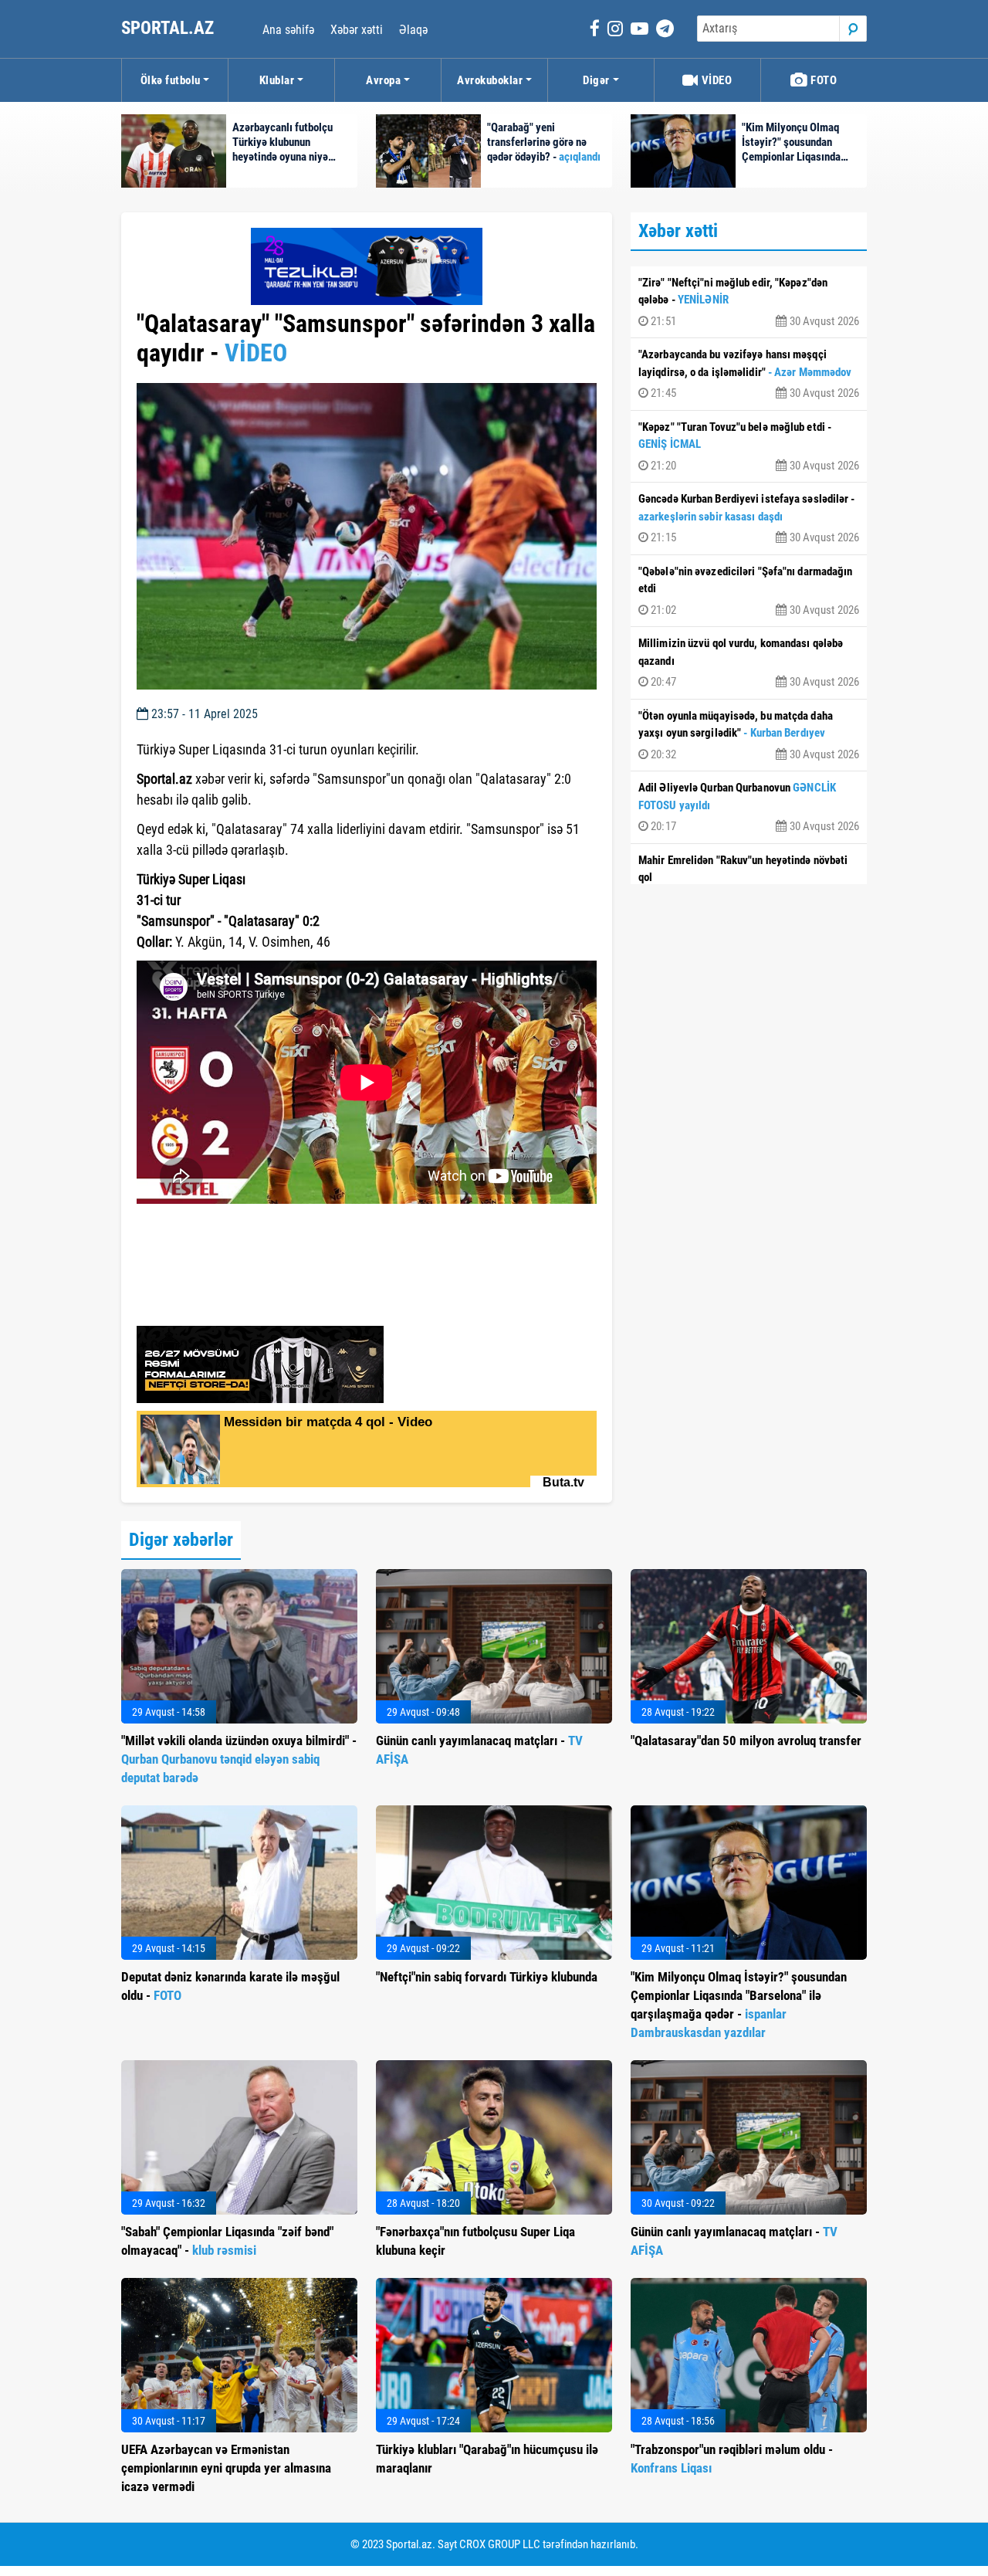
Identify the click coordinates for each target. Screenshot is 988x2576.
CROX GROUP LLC (500, 2544)
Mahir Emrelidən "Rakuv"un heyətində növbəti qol (749, 880)
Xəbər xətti (357, 30)
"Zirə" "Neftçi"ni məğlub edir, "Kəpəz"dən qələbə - (749, 302)
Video (715, 80)
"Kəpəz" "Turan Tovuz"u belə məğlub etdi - (749, 446)
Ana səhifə (288, 30)
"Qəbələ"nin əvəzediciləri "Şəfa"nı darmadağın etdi (749, 591)
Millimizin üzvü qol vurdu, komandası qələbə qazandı (749, 663)
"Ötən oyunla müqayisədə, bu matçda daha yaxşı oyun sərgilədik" (749, 735)
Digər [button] (596, 80)
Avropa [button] (383, 80)
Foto (823, 80)
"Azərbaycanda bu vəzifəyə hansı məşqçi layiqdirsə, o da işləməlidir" (749, 374)
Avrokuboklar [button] (490, 80)
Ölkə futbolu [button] (171, 80)
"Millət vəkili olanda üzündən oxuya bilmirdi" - (239, 1759)
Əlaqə (413, 30)
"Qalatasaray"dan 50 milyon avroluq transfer (746, 1740)
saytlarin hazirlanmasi (200, 1227)
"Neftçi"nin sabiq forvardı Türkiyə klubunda (487, 1977)
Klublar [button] (277, 80)
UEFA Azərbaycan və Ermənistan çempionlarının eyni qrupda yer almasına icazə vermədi (226, 2468)
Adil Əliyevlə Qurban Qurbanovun (749, 807)
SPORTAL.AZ (169, 28)
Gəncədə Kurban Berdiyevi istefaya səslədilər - (749, 518)
